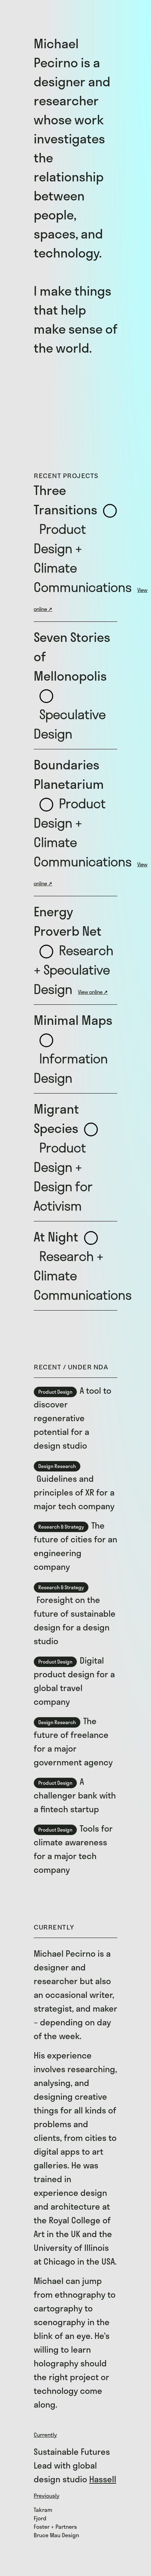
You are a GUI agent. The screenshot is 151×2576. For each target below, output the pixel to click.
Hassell (103, 2479)
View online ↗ (93, 992)
